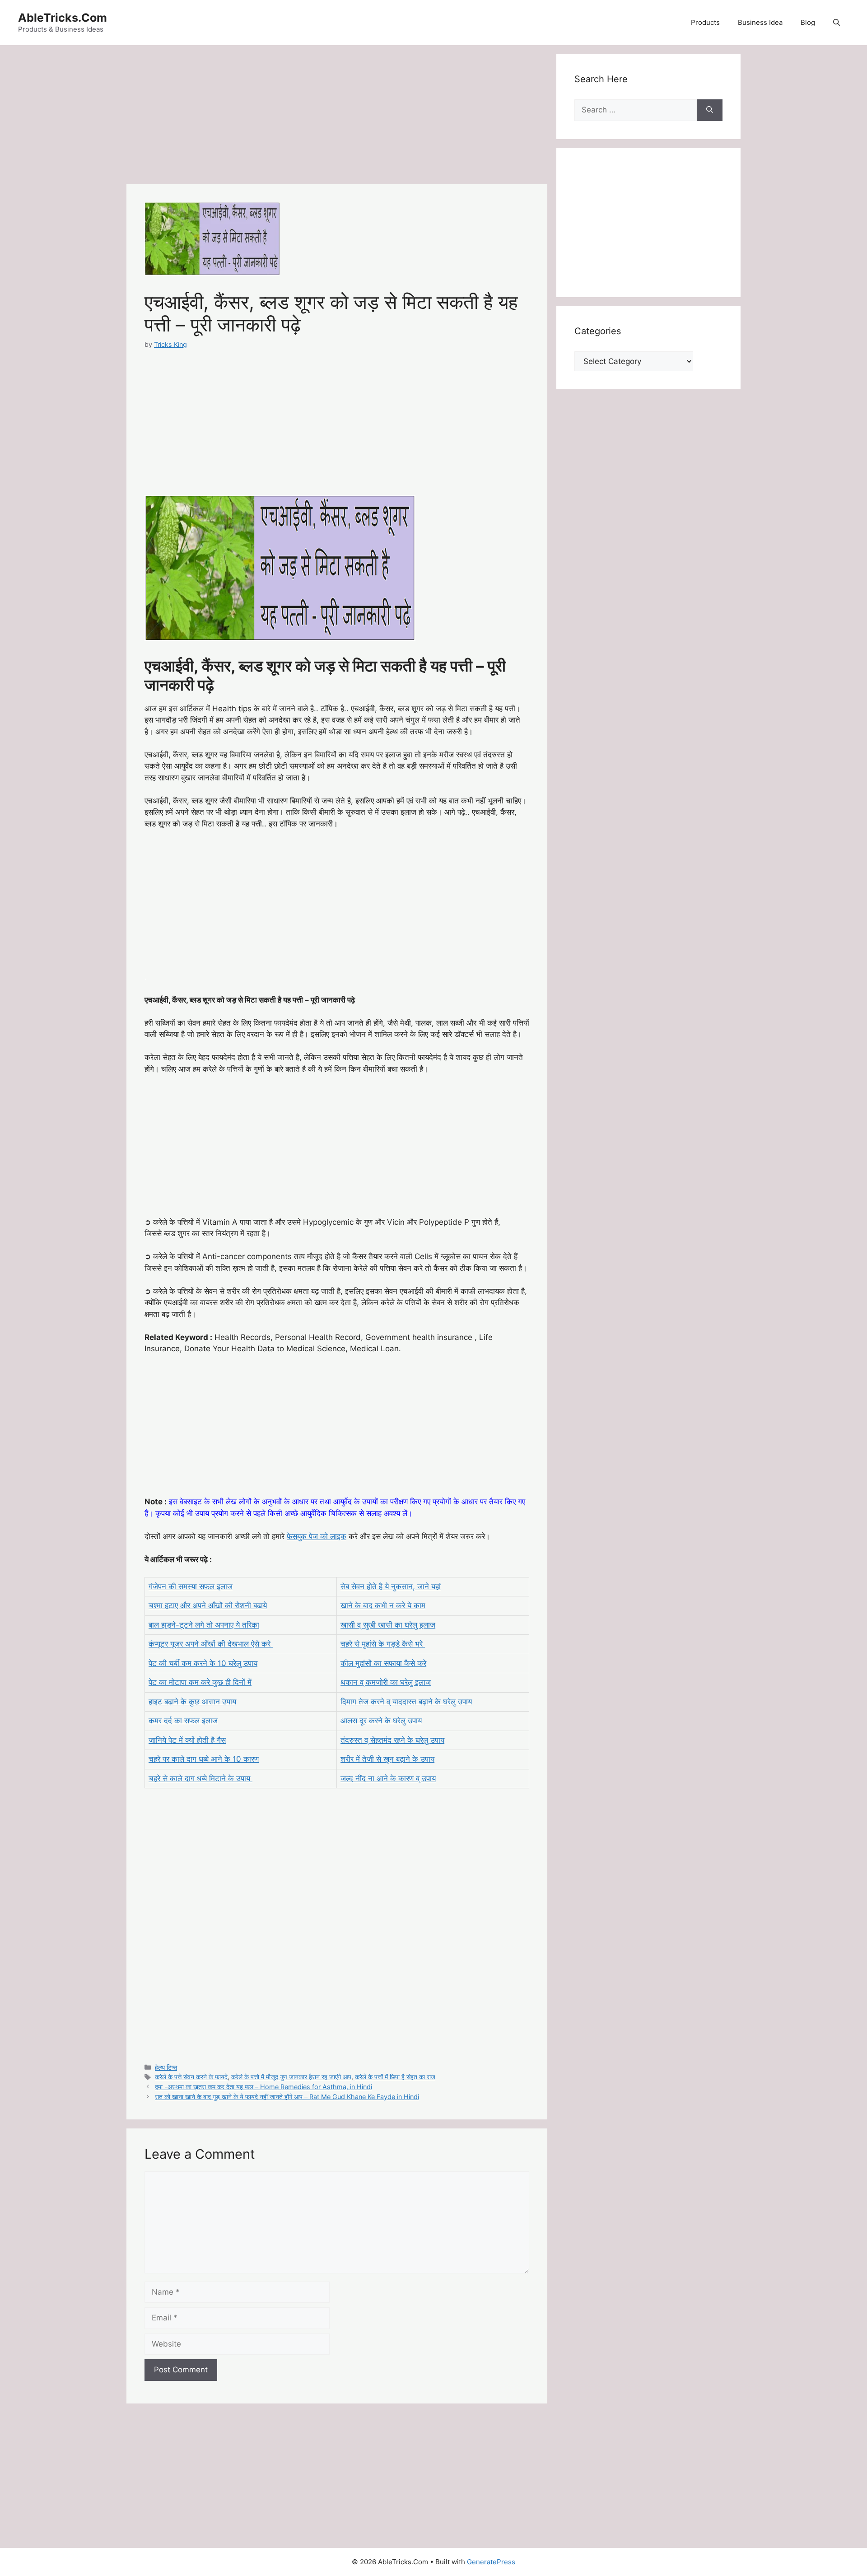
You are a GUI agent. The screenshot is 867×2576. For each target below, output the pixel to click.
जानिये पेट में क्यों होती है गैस (187, 1740)
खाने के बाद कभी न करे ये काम (383, 1605)
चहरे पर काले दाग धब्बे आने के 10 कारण (204, 1759)
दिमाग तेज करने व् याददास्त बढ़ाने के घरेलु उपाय (406, 1702)
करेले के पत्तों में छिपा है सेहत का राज (395, 2077)
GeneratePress (491, 2562)
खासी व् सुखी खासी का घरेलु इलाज (388, 1625)
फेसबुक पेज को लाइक (317, 1536)
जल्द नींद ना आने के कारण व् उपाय (388, 1778)
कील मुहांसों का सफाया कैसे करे (383, 1663)
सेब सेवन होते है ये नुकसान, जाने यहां (391, 1587)
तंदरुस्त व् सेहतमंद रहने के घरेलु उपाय (392, 1740)
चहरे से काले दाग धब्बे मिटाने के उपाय (200, 1778)
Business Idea (760, 22)
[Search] (710, 110)
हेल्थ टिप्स (166, 2067)
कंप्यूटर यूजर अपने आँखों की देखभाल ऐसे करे (211, 1644)
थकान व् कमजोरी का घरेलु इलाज (386, 1682)
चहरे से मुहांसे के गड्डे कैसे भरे (383, 1644)
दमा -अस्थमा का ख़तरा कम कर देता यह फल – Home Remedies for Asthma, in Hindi (263, 2087)
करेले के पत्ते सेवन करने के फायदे (191, 2077)
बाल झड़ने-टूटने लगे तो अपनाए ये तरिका (204, 1625)
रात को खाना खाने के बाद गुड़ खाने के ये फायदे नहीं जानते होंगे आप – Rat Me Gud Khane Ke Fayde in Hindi (287, 2097)
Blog (808, 22)
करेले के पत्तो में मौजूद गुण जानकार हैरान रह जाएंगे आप (291, 2077)
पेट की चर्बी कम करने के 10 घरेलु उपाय (203, 1663)
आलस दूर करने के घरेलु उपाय (381, 1721)
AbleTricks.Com (63, 18)
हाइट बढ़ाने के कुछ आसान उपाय (192, 1702)
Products (705, 22)
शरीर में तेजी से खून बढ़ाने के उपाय (387, 1759)
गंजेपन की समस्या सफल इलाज (191, 1587)
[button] (837, 23)
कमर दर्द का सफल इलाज (183, 1721)
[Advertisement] (337, 117)
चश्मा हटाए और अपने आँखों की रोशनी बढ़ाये (208, 1605)
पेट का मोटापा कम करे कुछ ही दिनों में (200, 1682)
